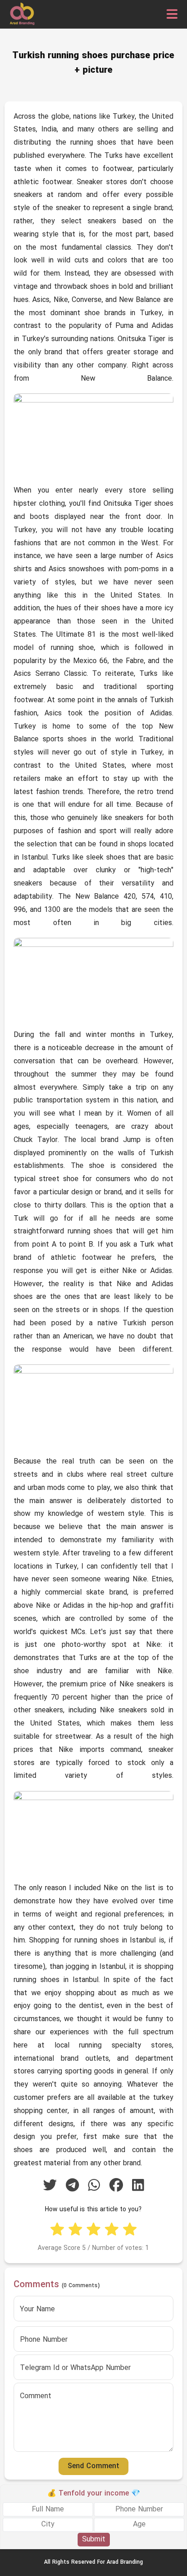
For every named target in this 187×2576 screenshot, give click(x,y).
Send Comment (93, 2466)
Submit (94, 2540)
